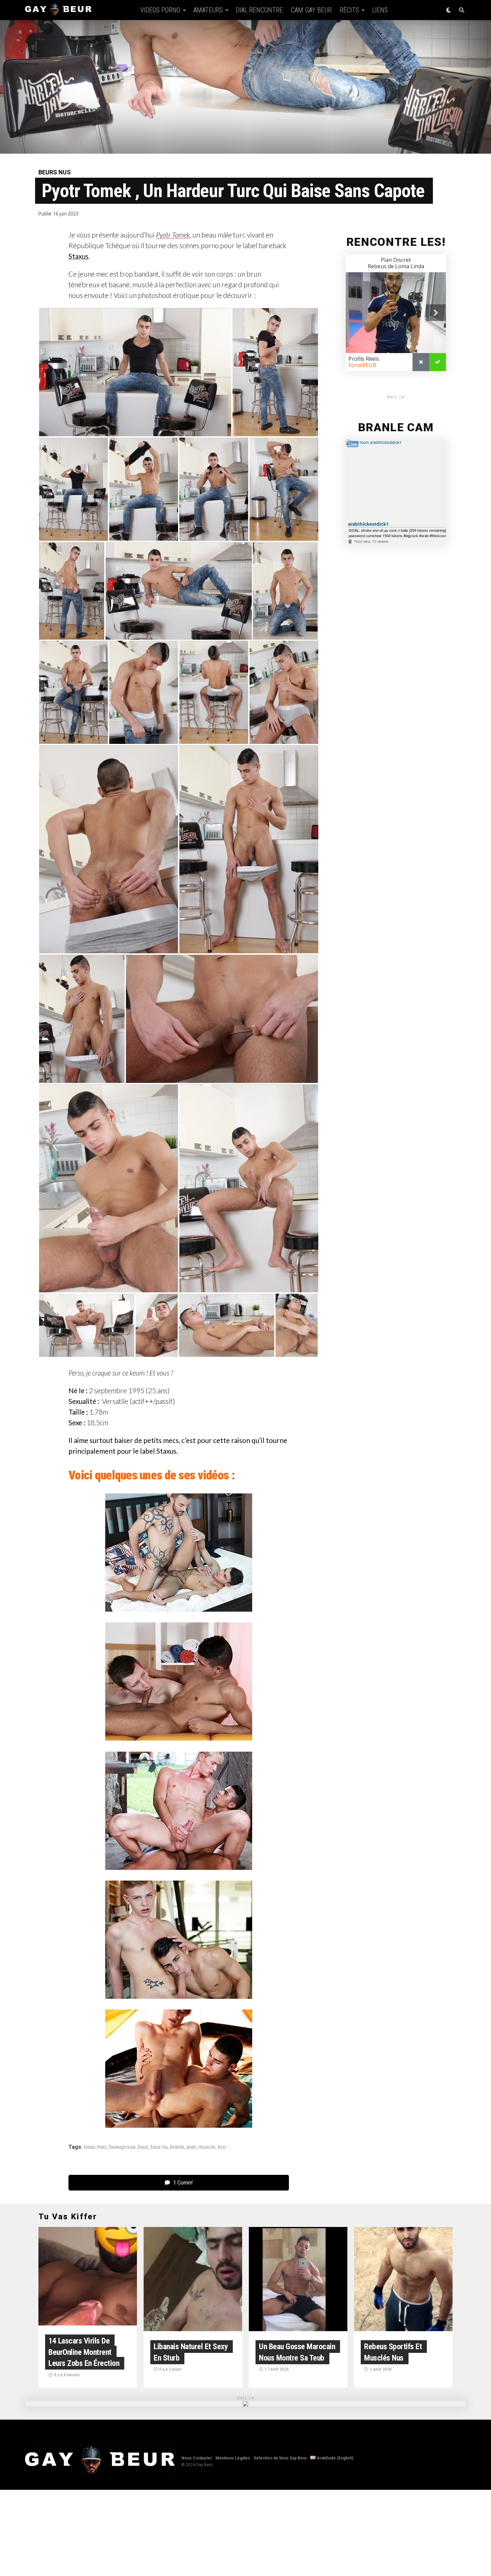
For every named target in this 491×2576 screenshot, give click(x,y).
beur (143, 2147)
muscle (207, 2147)
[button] (135, 372)
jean (191, 2147)
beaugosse (122, 2147)
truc (222, 2147)
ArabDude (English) (335, 2458)
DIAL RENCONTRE (259, 10)
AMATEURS (208, 10)
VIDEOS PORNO (160, 10)
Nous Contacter (197, 2458)
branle (177, 2147)
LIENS (380, 10)
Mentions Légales (233, 2458)
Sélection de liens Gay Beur (280, 2458)
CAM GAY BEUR (311, 10)
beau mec (96, 2147)
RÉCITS (349, 10)
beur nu (159, 2147)
